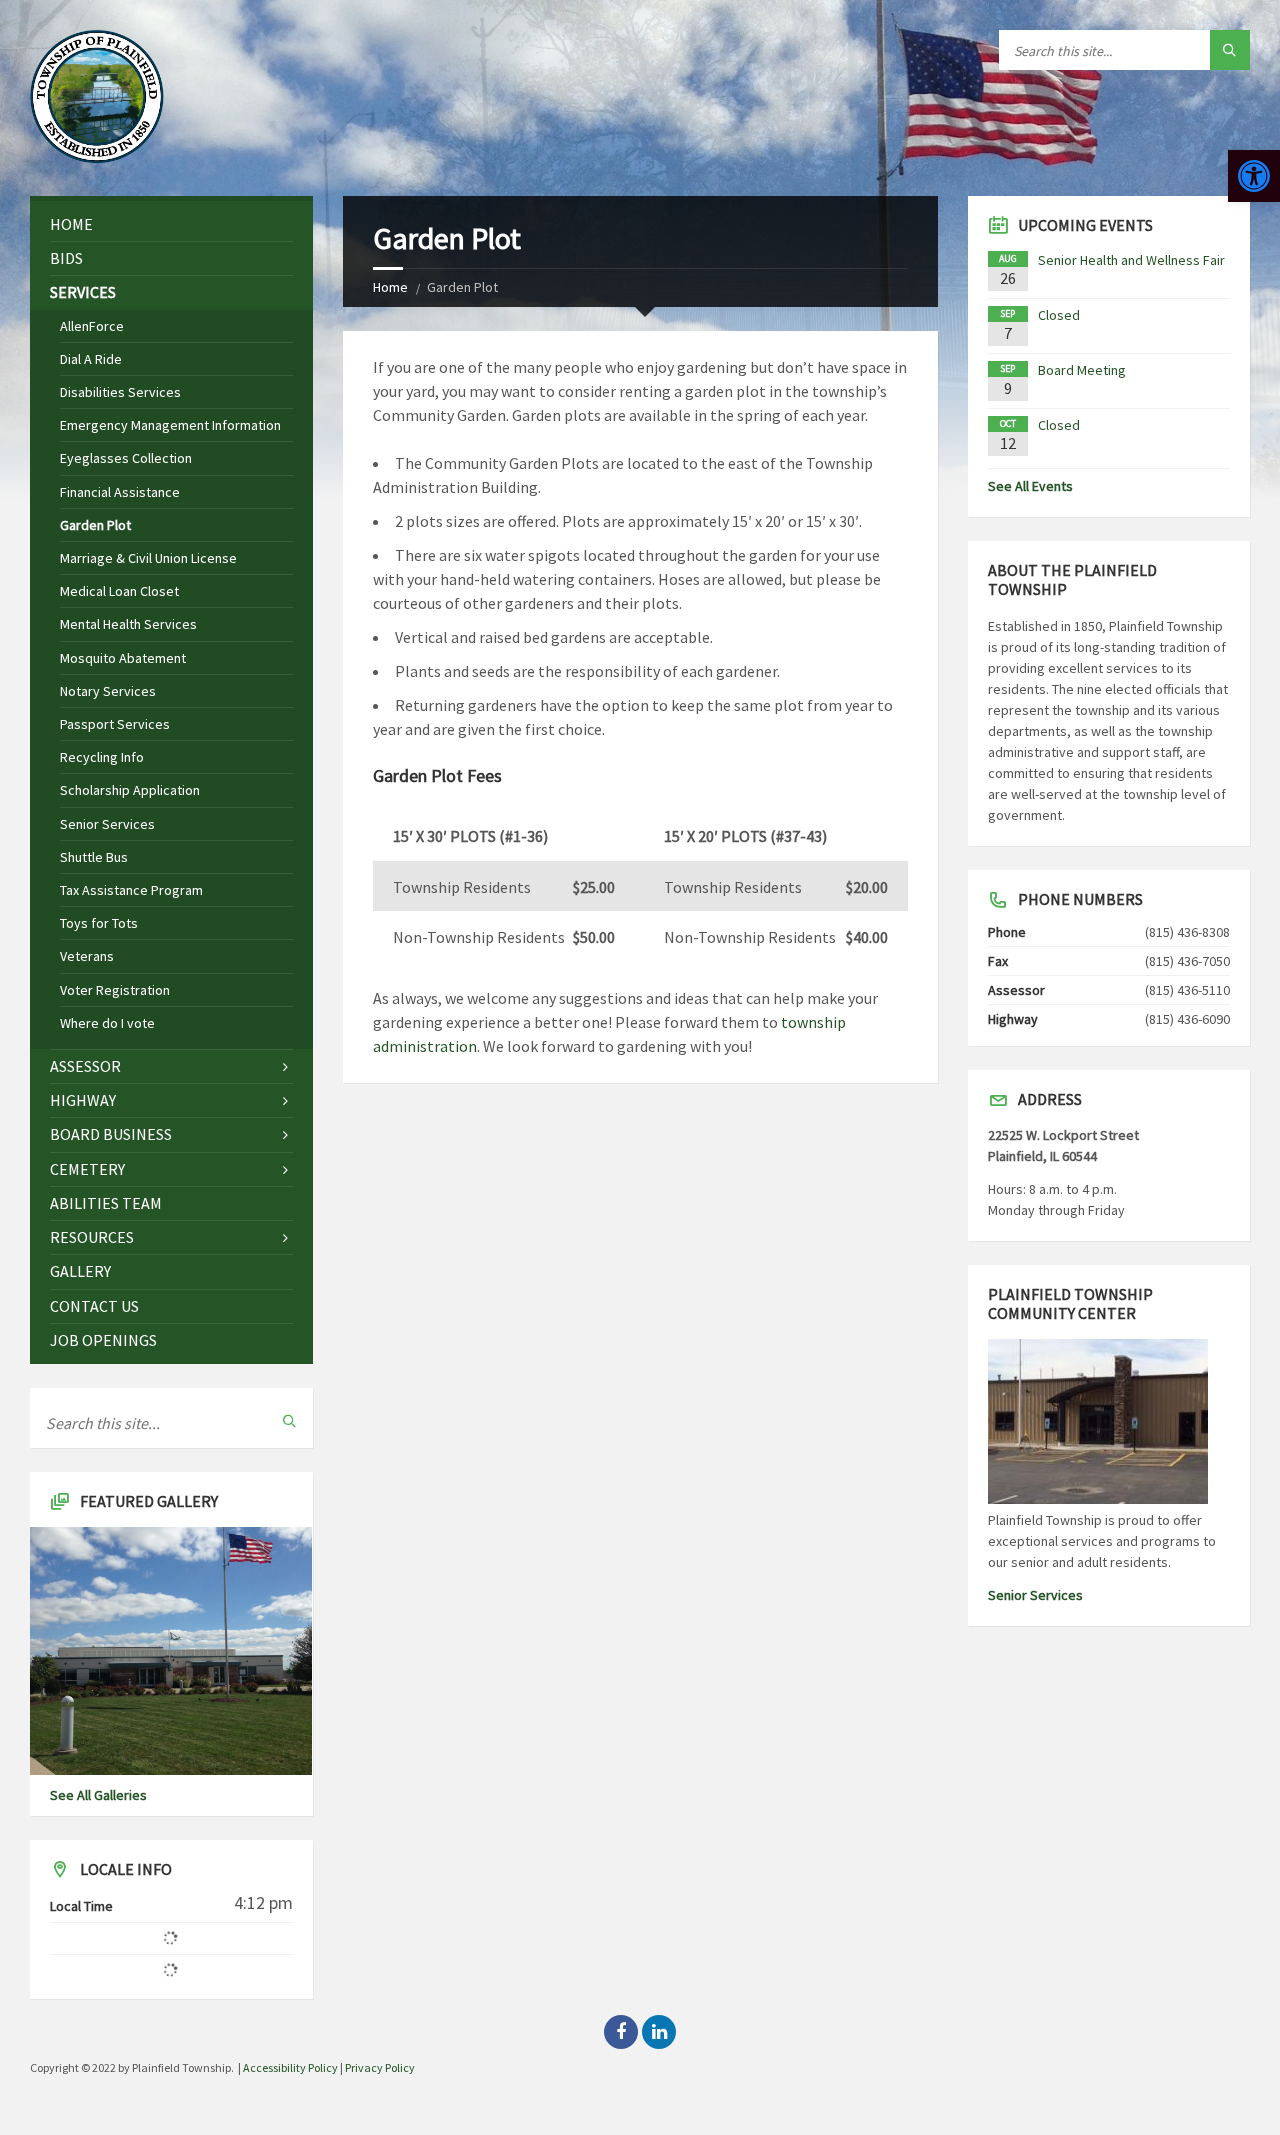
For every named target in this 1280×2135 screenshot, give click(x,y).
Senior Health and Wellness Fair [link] (1131, 260)
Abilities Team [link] (106, 1203)
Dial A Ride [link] (91, 359)
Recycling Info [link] (102, 757)
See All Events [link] (1030, 486)
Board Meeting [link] (1082, 370)
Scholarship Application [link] (130, 790)
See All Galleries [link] (98, 1795)
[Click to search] (1230, 50)
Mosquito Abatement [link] (123, 658)
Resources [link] (92, 1237)
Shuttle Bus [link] (94, 857)
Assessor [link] (85, 1066)
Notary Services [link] (108, 691)
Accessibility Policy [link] (290, 2067)
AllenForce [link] (92, 326)
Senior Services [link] (107, 824)
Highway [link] (83, 1100)
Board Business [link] (111, 1134)
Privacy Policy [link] (380, 2067)
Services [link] (83, 292)
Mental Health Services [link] (128, 624)
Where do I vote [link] (107, 1023)
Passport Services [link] (115, 724)
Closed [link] (1059, 315)
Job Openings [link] (103, 1340)
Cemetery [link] (87, 1169)
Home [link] (390, 287)
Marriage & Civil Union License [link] (148, 558)
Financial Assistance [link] (120, 492)
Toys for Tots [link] (99, 923)
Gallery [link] (80, 1271)
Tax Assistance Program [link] (131, 890)
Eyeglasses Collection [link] (126, 458)
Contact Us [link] (94, 1306)
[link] (1254, 176)
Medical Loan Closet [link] (119, 591)
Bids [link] (66, 258)
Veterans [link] (87, 956)
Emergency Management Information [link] (170, 425)
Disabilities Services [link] (120, 392)
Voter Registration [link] (115, 990)
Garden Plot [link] (95, 525)
